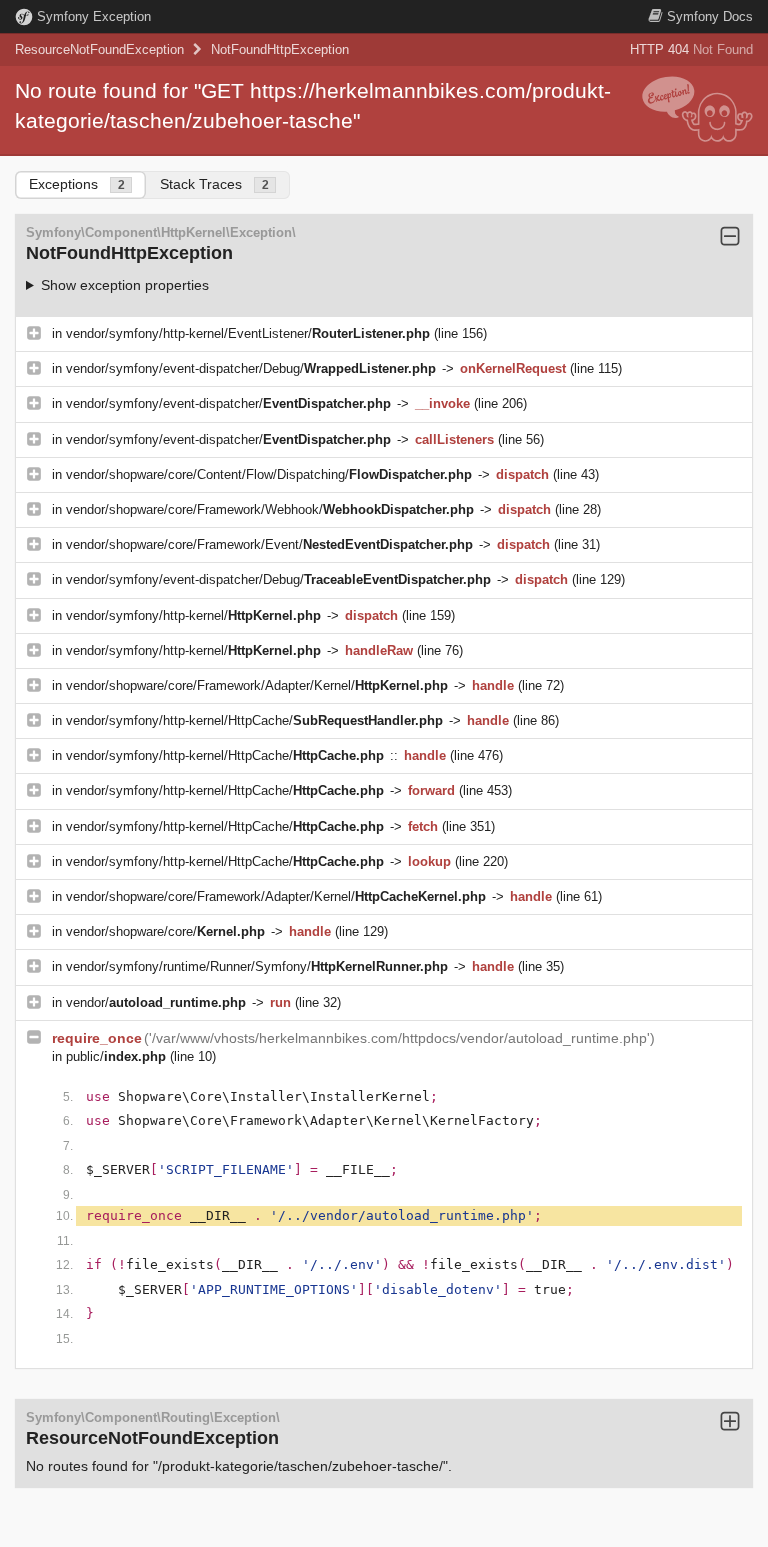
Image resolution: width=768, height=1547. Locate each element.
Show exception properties (125, 285)
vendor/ (156, 1002)
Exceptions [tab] (77, 184)
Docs (710, 16)
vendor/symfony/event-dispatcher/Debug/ (251, 368)
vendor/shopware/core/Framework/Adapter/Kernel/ (257, 685)
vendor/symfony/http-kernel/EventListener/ (248, 333)
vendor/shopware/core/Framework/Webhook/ (270, 509)
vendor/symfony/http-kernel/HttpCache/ (254, 720)
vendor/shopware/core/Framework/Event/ (269, 544)
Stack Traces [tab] (214, 184)
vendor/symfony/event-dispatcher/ (228, 403)
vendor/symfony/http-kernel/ (193, 615)
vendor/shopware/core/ (165, 931)
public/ (116, 1056)
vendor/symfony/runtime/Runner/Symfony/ (257, 966)
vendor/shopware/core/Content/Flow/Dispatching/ (269, 474)
